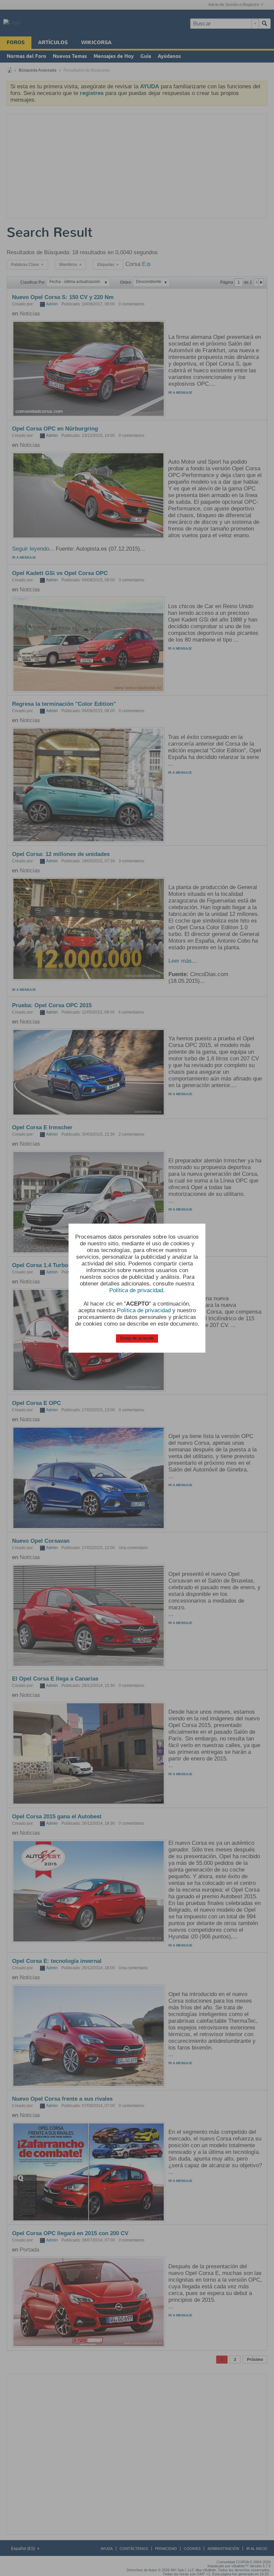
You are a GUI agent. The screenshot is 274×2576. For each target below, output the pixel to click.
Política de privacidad (136, 1290)
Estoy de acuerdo (137, 1338)
